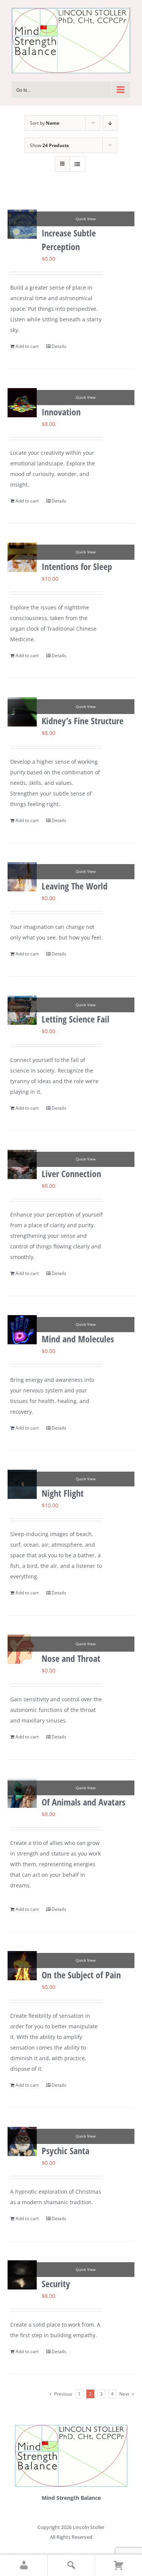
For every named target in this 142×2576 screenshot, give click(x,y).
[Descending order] (110, 123)
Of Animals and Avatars (83, 1802)
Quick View (86, 219)
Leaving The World (75, 886)
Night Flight (63, 1493)
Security (56, 2284)
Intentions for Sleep (77, 566)
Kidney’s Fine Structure (83, 721)
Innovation (61, 412)
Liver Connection (71, 1174)
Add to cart (27, 346)
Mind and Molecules (78, 1339)
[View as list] (77, 164)
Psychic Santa (66, 2151)
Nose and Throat (71, 1658)
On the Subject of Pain (81, 1975)
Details (59, 346)
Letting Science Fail (76, 1019)
